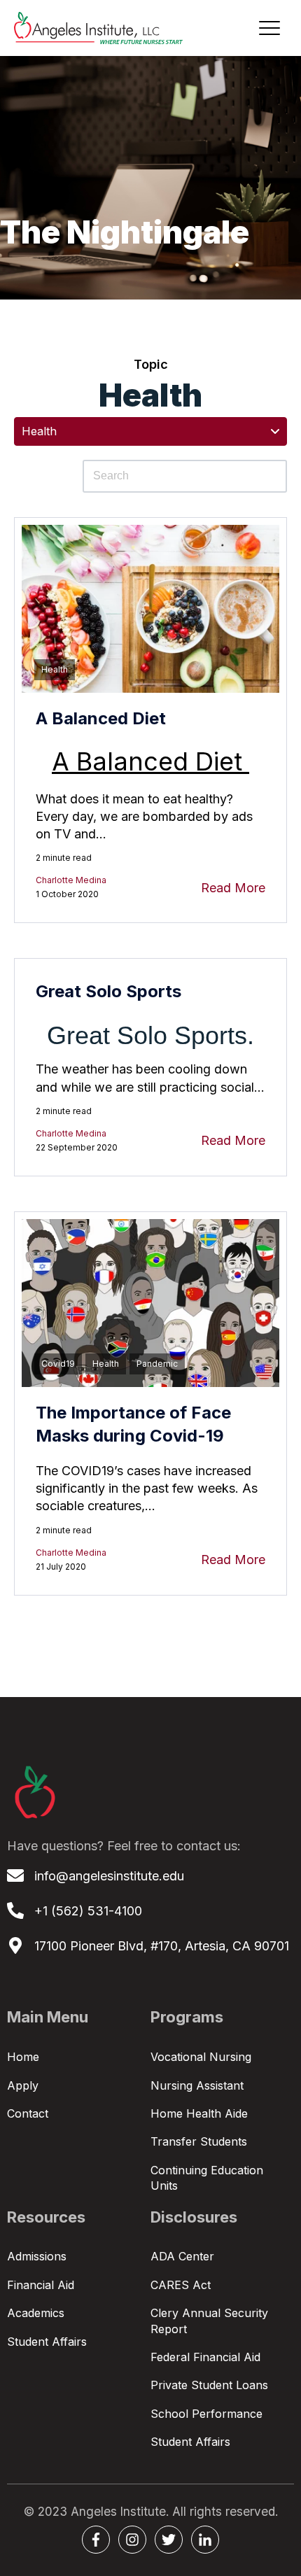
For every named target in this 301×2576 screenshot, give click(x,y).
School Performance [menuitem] (206, 2414)
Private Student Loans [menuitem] (209, 2385)
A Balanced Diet (101, 718)
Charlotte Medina (71, 880)
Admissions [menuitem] (37, 2256)
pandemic (157, 1364)
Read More (233, 888)
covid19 (58, 1364)
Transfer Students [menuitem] (199, 2141)
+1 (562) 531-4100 (88, 1911)
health (55, 669)
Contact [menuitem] (28, 2113)
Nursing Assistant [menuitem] (197, 2085)
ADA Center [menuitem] (182, 2256)
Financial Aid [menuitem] (41, 2285)
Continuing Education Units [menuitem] (207, 2178)
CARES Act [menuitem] (181, 2285)
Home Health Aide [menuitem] (199, 2113)
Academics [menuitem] (36, 2313)
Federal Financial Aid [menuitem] (205, 2357)
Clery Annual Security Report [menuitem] (209, 2321)
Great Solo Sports (108, 991)
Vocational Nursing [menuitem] (201, 2057)
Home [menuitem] (23, 2057)
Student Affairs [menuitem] (47, 2342)
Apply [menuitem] (23, 2085)
